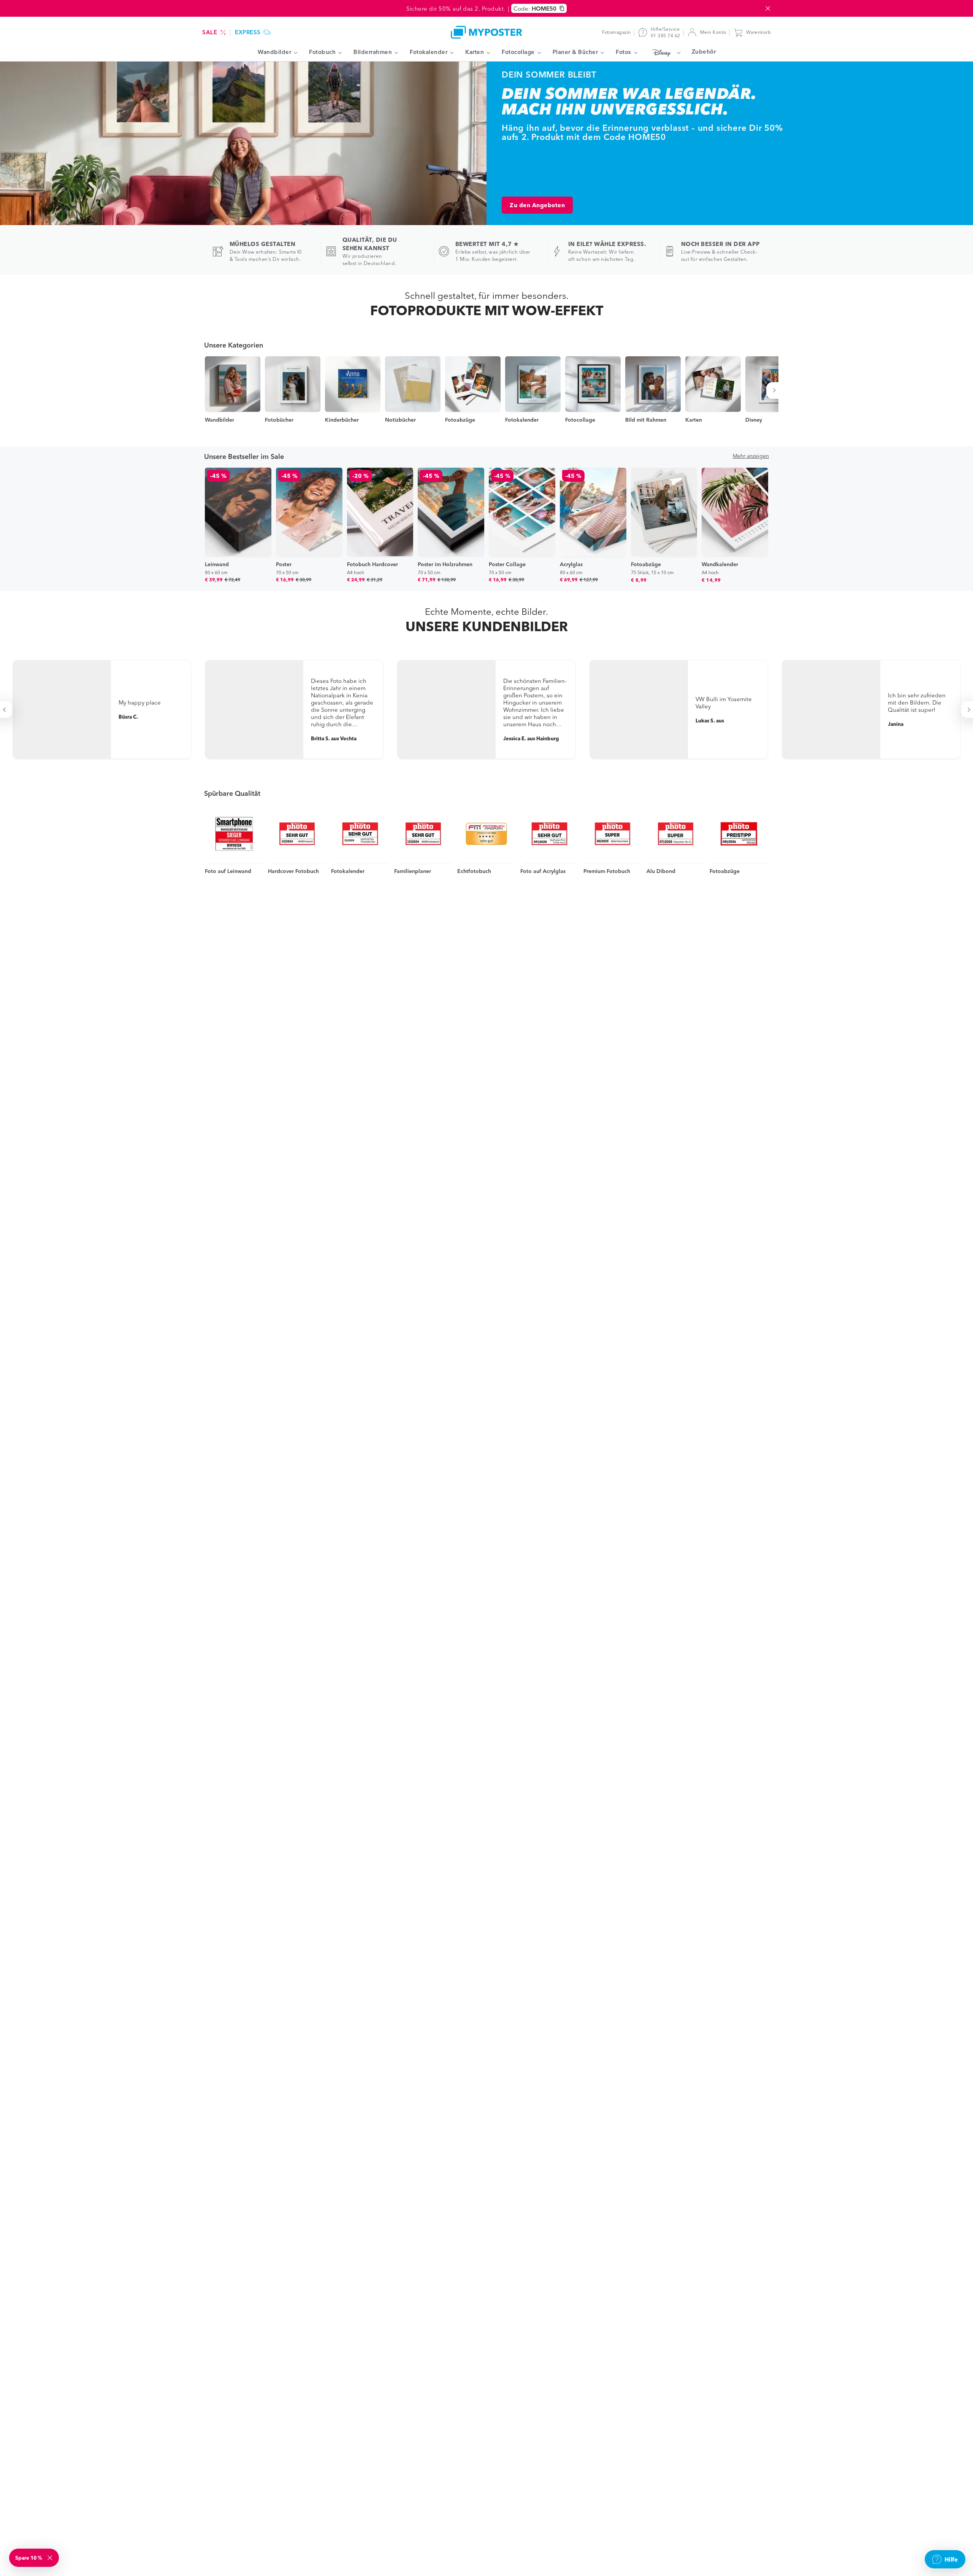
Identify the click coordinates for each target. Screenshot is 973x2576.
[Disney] (665, 52)
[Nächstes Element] (776, 390)
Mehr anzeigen (751, 456)
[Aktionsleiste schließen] (768, 8)
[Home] (486, 32)
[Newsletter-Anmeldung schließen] (51, 2558)
